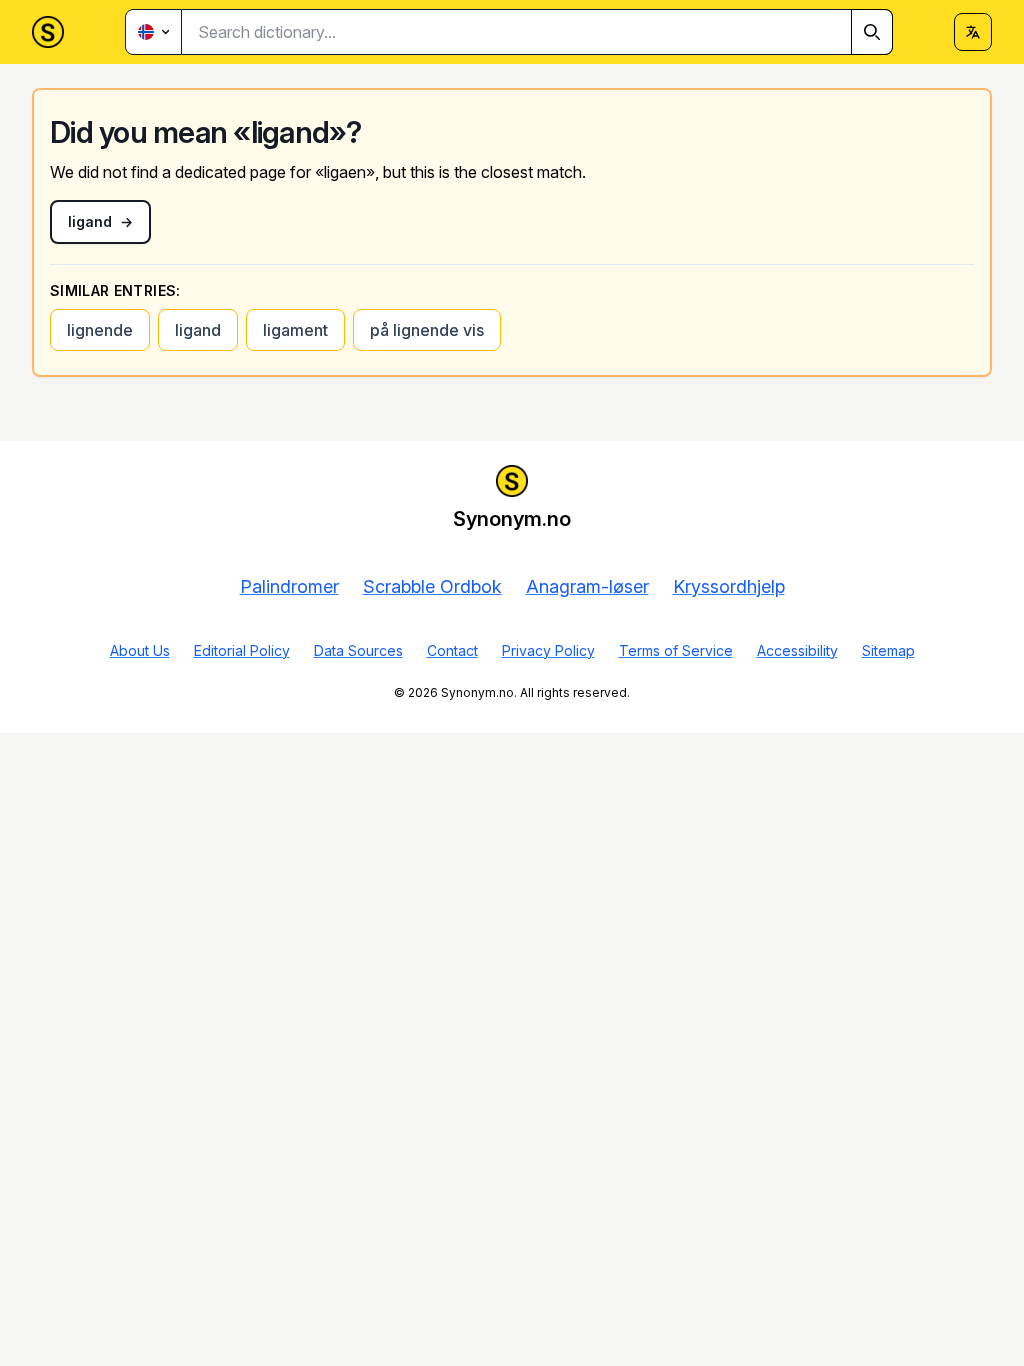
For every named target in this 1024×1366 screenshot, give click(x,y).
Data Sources (358, 650)
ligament (295, 330)
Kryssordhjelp (729, 586)
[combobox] (537, 32)
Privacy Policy (548, 650)
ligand (198, 330)
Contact (452, 650)
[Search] (872, 32)
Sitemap (888, 650)
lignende (100, 330)
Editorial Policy (242, 650)
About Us (140, 650)
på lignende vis (427, 330)
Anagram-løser (587, 586)
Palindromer (289, 586)
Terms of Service (676, 650)
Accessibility (797, 650)
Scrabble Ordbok (432, 586)
